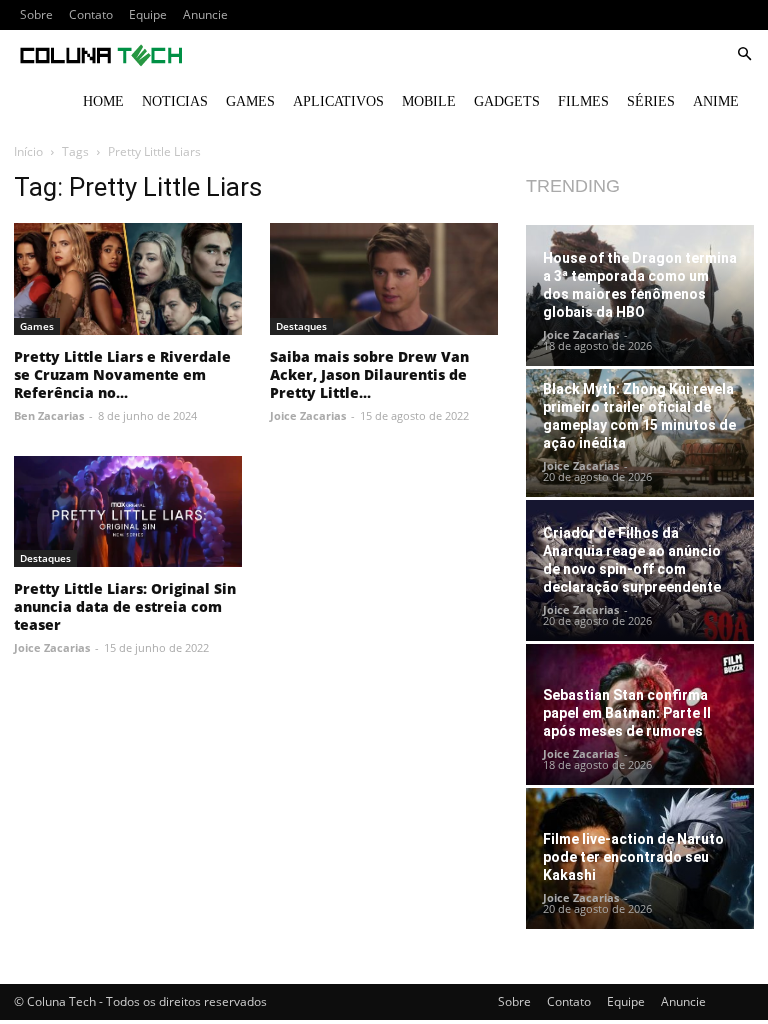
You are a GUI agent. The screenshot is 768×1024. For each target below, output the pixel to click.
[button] (744, 54)
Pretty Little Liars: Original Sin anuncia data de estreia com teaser (125, 606)
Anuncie (205, 14)
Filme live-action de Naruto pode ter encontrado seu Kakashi (633, 857)
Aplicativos (338, 101)
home (103, 101)
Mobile (429, 101)
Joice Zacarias (308, 415)
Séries (651, 101)
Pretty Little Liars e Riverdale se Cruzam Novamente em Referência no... (122, 374)
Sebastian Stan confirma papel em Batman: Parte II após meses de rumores (627, 713)
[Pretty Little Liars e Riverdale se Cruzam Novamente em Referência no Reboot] (128, 279)
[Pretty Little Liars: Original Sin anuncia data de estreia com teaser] (128, 512)
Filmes (583, 101)
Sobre (36, 14)
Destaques (301, 326)
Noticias (175, 101)
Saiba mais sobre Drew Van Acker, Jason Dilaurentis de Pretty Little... (369, 374)
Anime (716, 101)
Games (250, 101)
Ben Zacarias (49, 415)
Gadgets (507, 101)
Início (28, 151)
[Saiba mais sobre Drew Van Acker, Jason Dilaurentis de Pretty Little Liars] (384, 279)
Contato (91, 14)
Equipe (148, 14)
